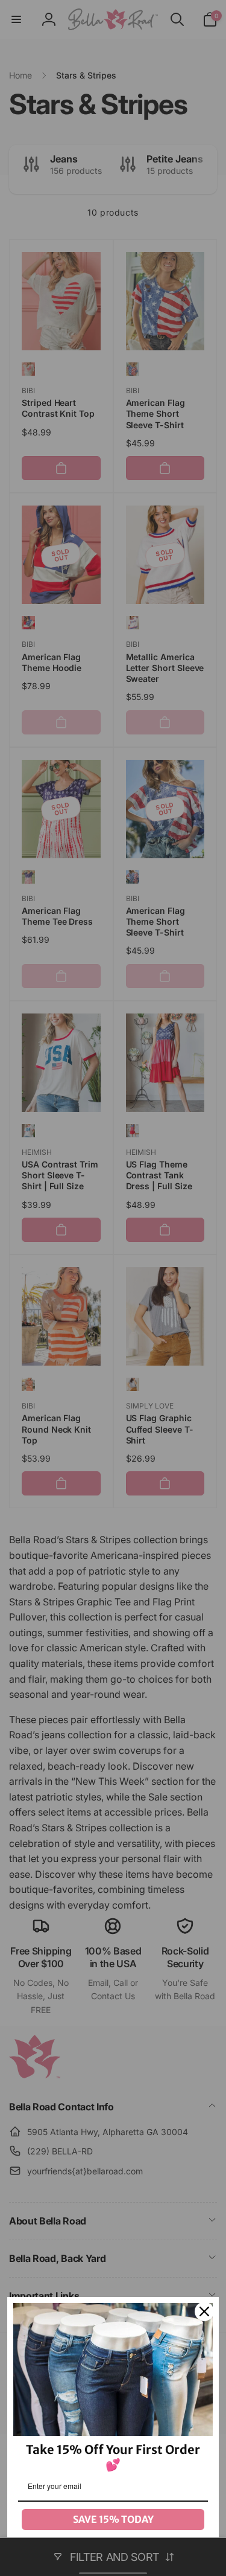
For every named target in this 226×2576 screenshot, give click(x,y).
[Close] (204, 2311)
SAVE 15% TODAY (113, 2519)
